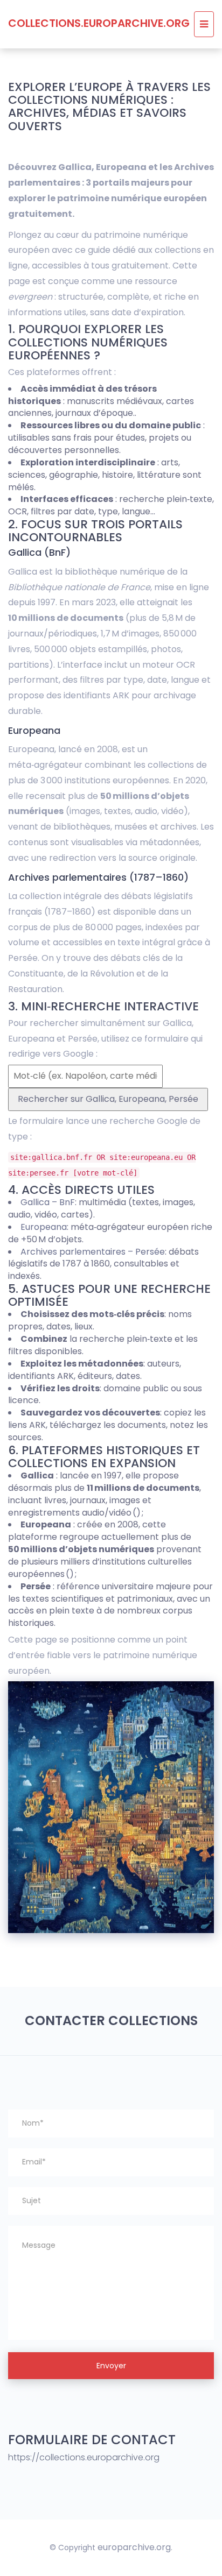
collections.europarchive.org (99, 23)
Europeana (44, 1227)
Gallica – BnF (48, 1202)
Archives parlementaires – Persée (93, 1252)
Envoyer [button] (111, 2366)
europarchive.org (134, 2547)
